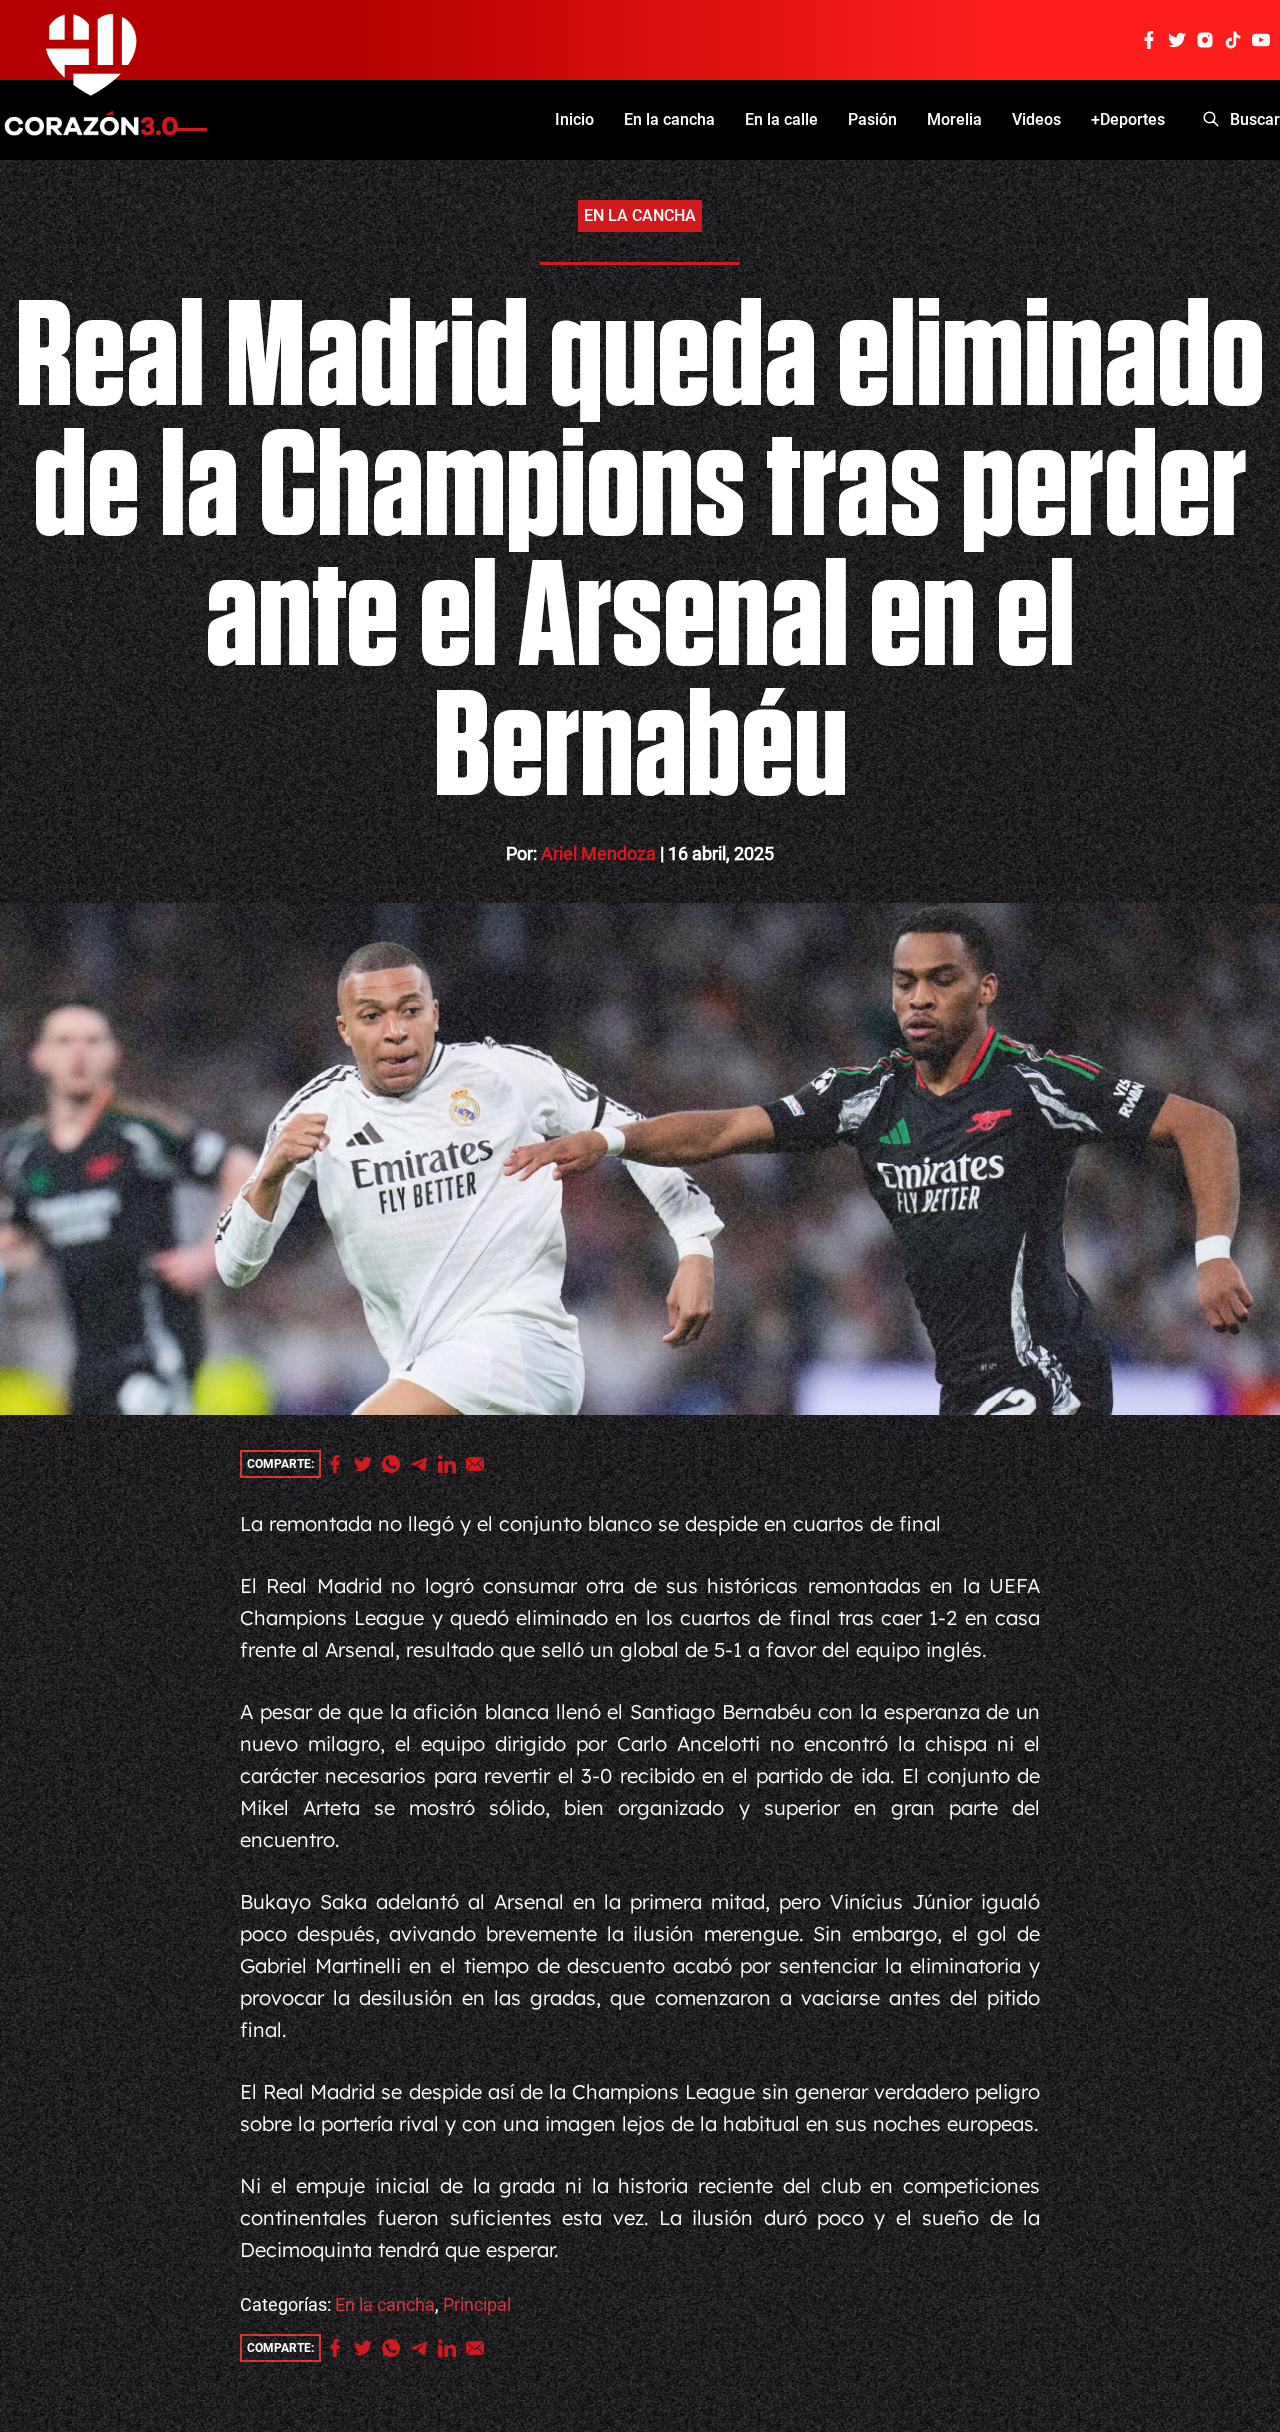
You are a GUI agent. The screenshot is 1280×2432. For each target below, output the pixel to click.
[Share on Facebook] (340, 1464)
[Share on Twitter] (368, 1464)
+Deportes (1128, 119)
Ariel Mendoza (598, 853)
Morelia (954, 119)
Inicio (574, 119)
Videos (1036, 119)
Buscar (1255, 119)
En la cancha (669, 119)
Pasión (872, 119)
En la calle (781, 119)
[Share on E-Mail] (480, 1464)
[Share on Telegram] (424, 1464)
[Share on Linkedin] (452, 1464)
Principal (477, 2304)
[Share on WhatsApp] (396, 1464)
